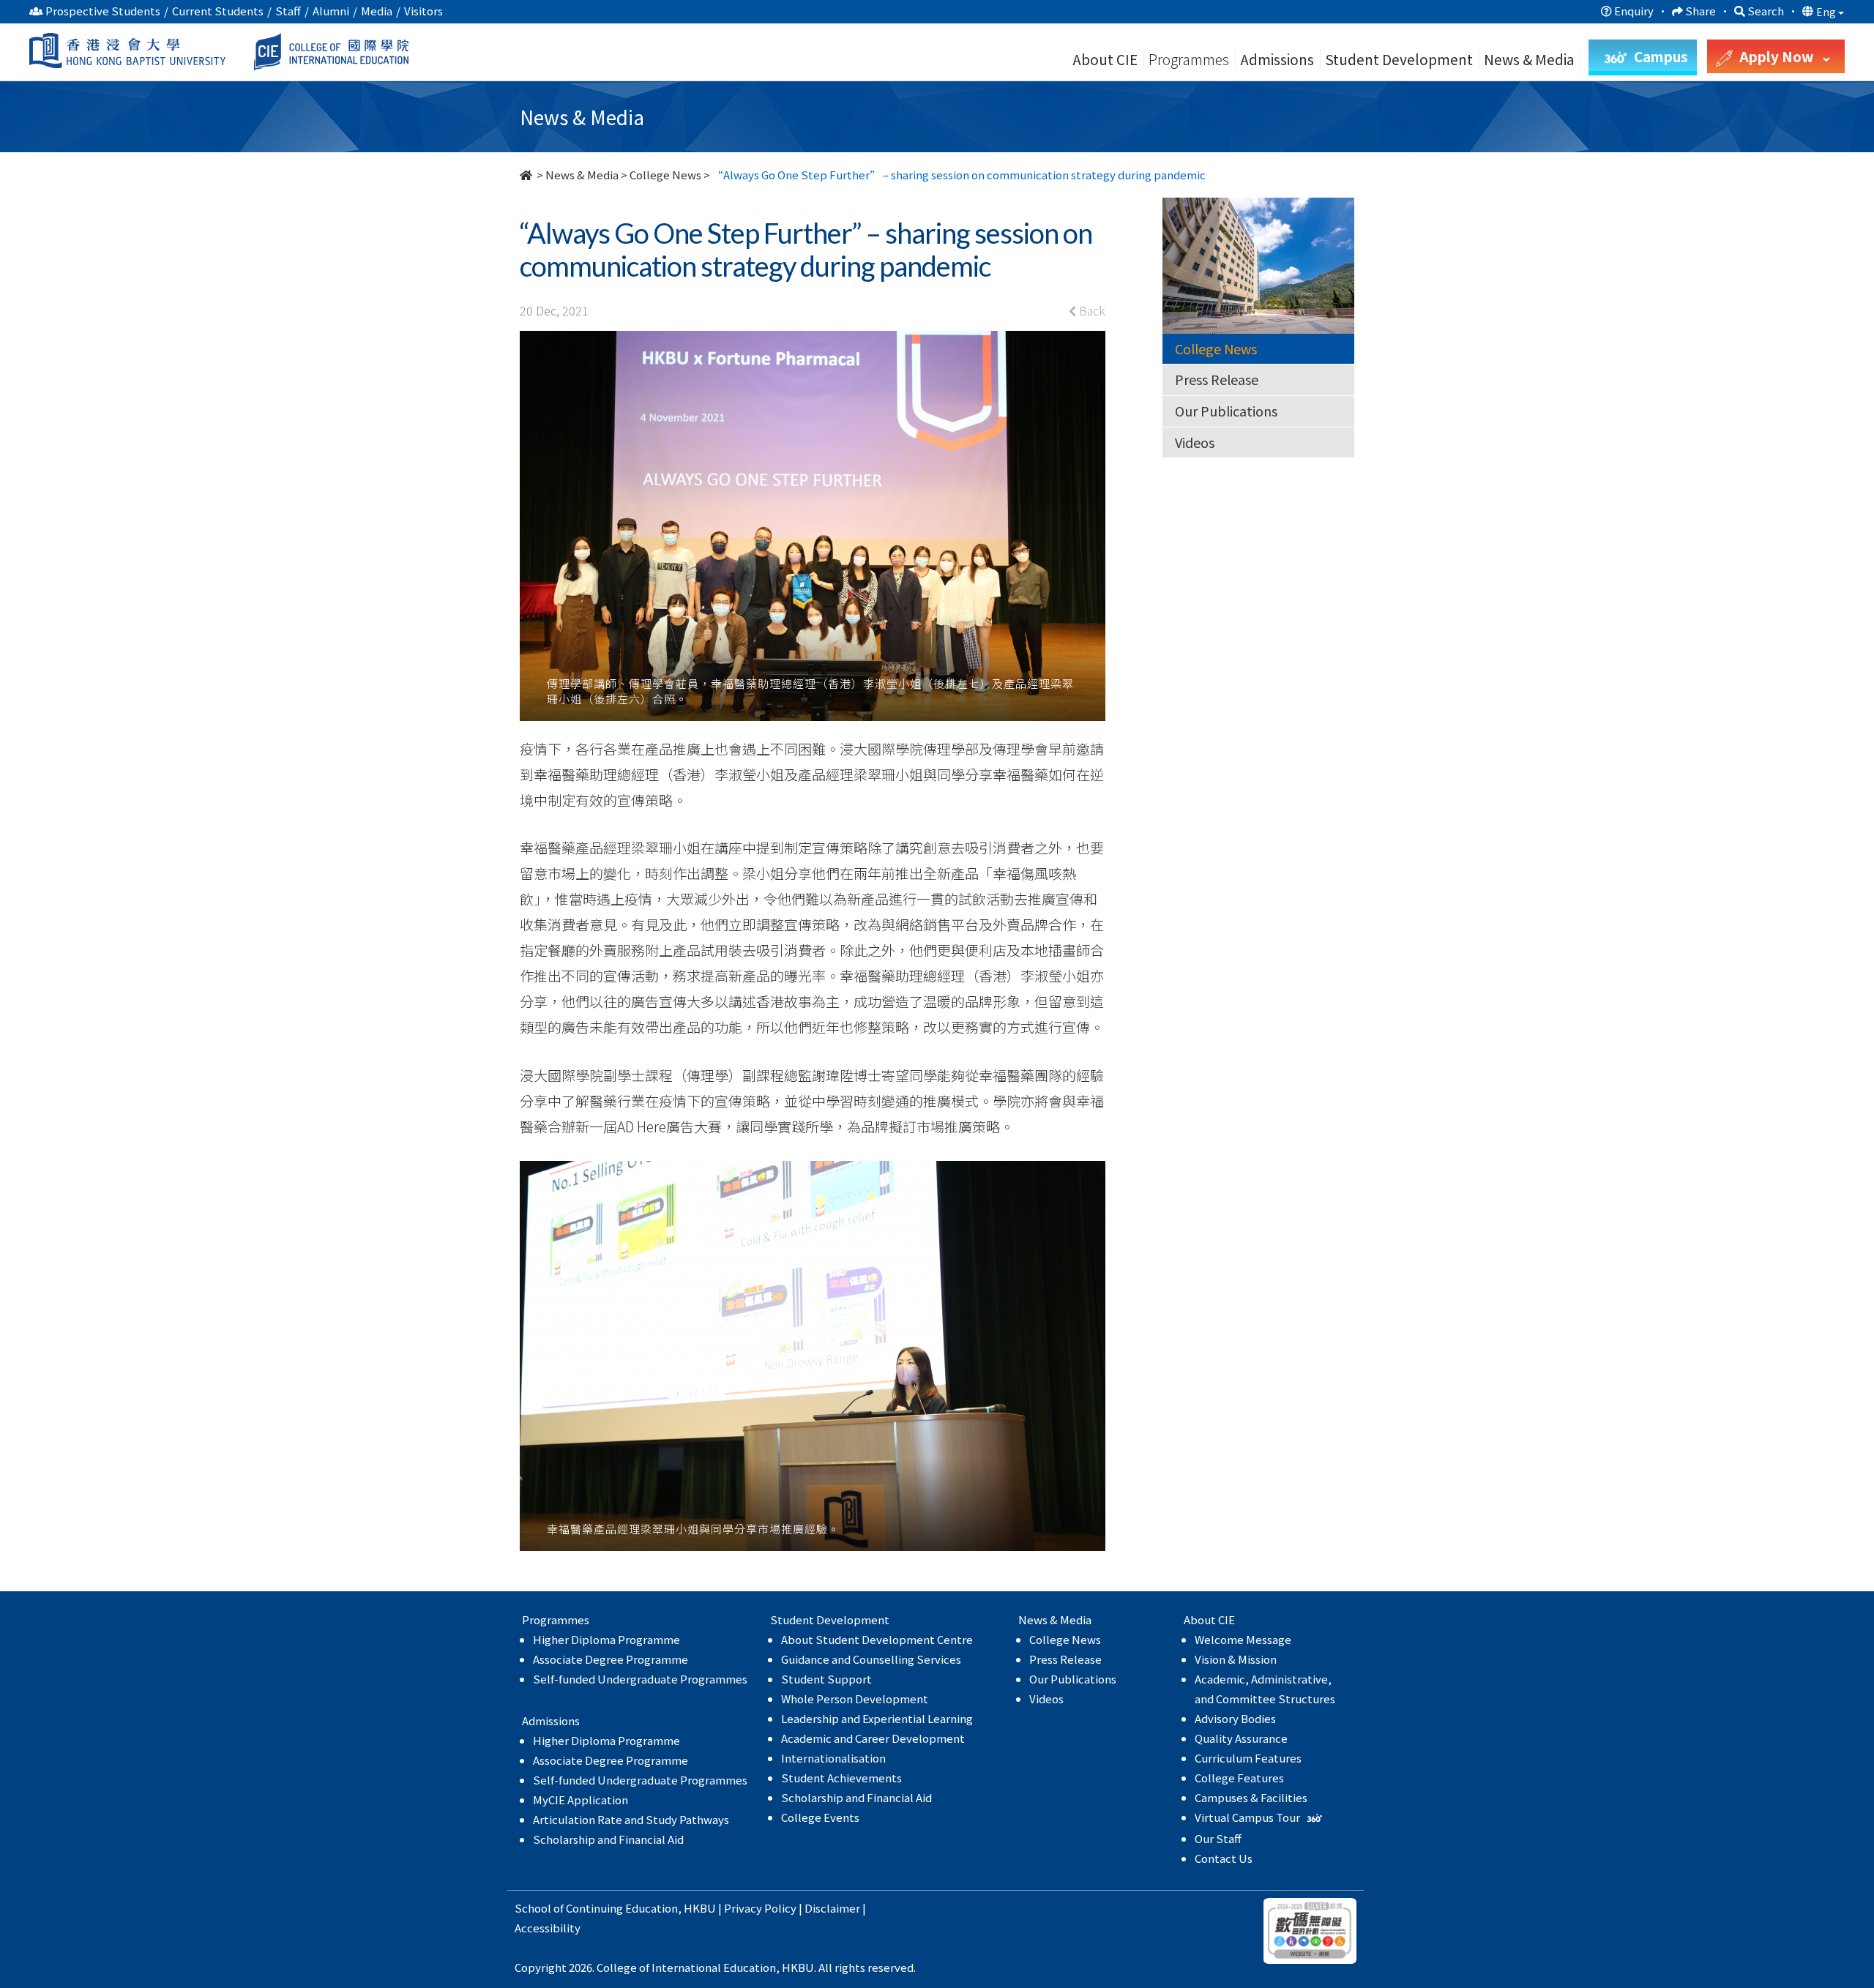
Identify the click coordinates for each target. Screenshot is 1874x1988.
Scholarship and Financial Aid (608, 1839)
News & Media (582, 175)
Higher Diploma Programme (606, 1639)
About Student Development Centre (877, 1639)
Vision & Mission (1236, 1659)
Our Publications (1226, 411)
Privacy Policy (760, 1908)
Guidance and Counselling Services (871, 1659)
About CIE (1105, 59)
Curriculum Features (1248, 1758)
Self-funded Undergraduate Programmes (640, 1679)
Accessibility (548, 1928)
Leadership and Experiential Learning (877, 1718)
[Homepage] (527, 175)
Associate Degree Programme (611, 1659)
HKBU (700, 1908)
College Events (820, 1817)
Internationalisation (833, 1758)
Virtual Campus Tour (1248, 1817)
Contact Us (1224, 1858)
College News (665, 175)
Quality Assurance (1241, 1738)
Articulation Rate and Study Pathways (631, 1819)
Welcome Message (1243, 1639)
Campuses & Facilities (1251, 1797)
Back (1091, 310)
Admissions (1277, 59)
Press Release (1217, 379)
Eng (1827, 12)
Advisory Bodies (1235, 1718)
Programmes (1190, 59)
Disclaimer (832, 1908)
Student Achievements (841, 1778)
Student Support (826, 1679)
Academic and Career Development (873, 1738)
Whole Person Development (855, 1699)
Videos (1195, 442)
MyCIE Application (581, 1800)
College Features (1239, 1778)
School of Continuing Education (596, 1908)
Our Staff (1218, 1838)
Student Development (1399, 59)
